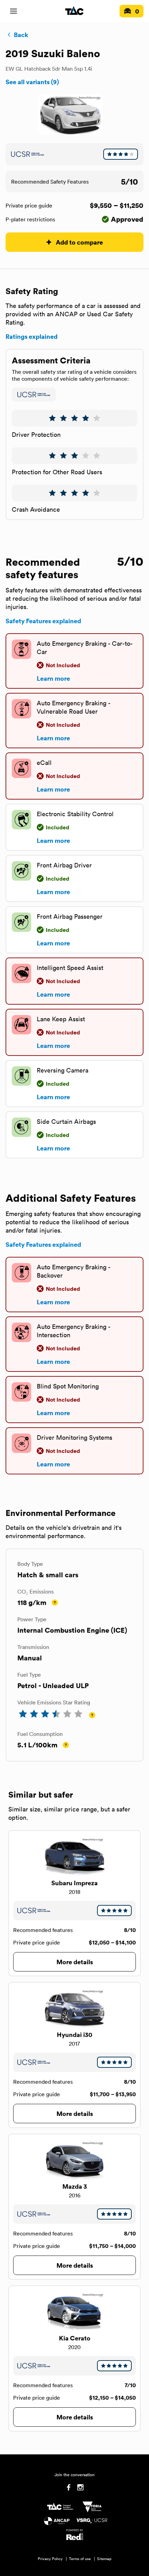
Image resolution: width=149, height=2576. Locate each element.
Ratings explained (32, 336)
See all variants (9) (32, 82)
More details (75, 1962)
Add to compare (79, 242)
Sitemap (104, 2559)
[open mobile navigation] (14, 11)
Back (21, 35)
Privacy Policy (50, 2559)
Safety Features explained (43, 621)
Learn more (53, 678)
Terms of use (80, 2559)
